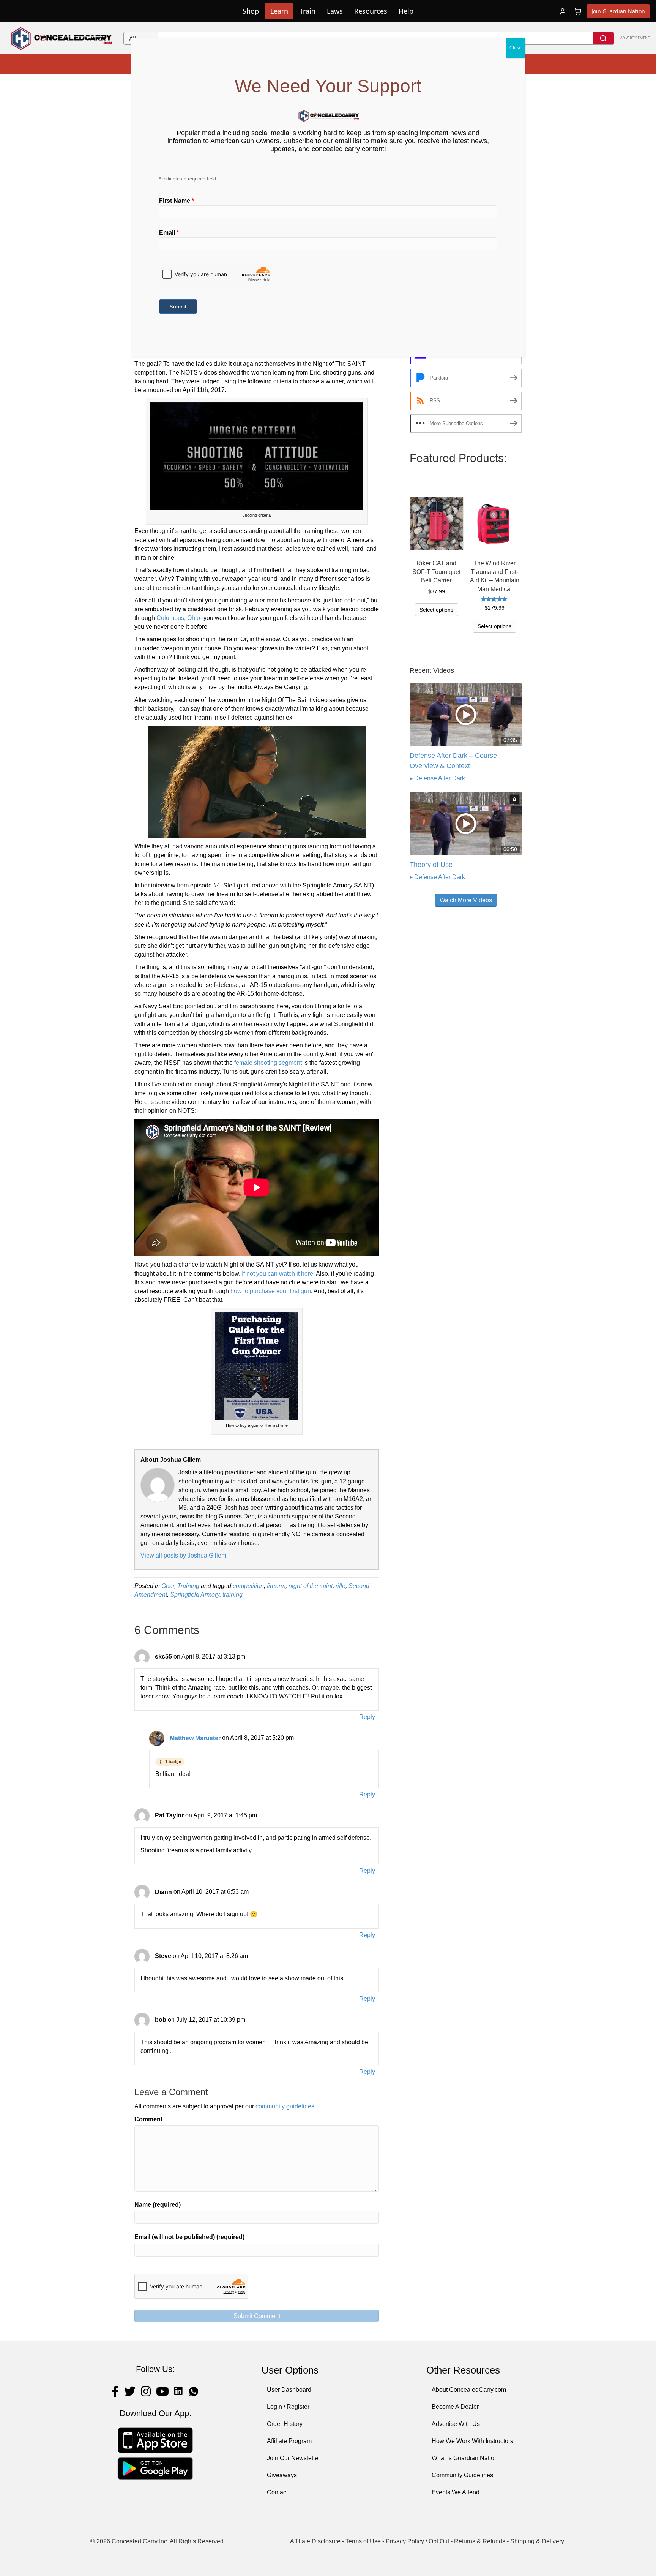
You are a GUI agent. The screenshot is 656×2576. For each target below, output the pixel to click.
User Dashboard (289, 2390)
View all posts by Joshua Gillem (183, 1555)
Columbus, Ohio (178, 618)
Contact (277, 2492)
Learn (279, 11)
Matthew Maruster (195, 1738)
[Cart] (577, 11)
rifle (341, 1586)
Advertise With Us (456, 2424)
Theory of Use (431, 865)
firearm (276, 1586)
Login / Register (288, 2407)
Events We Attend (456, 2492)
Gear (168, 1586)
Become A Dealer (455, 2407)
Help (406, 11)
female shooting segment (268, 1063)
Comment (148, 2119)
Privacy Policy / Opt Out (417, 2541)
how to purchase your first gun (271, 1291)
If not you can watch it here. (278, 1274)
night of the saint (311, 1586)
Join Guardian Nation (618, 11)
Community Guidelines (462, 2475)
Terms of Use (363, 2541)
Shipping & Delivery (537, 2541)
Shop (251, 11)
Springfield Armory (195, 1595)
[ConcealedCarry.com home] (62, 38)
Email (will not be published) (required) (189, 2237)
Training (188, 1586)
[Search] (603, 38)
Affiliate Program (289, 2441)
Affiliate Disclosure (315, 2541)
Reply (367, 1717)
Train (307, 11)
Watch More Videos (466, 900)
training (233, 1595)
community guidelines (285, 2106)
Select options (436, 610)
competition (248, 1586)
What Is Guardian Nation (465, 2458)
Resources (371, 11)
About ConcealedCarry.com (469, 2390)
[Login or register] (563, 11)
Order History (285, 2424)
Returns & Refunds (480, 2541)
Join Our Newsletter (293, 2458)
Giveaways (282, 2475)
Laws (335, 11)
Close (516, 48)
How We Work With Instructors (472, 2441)
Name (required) (158, 2205)
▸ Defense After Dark (437, 778)
